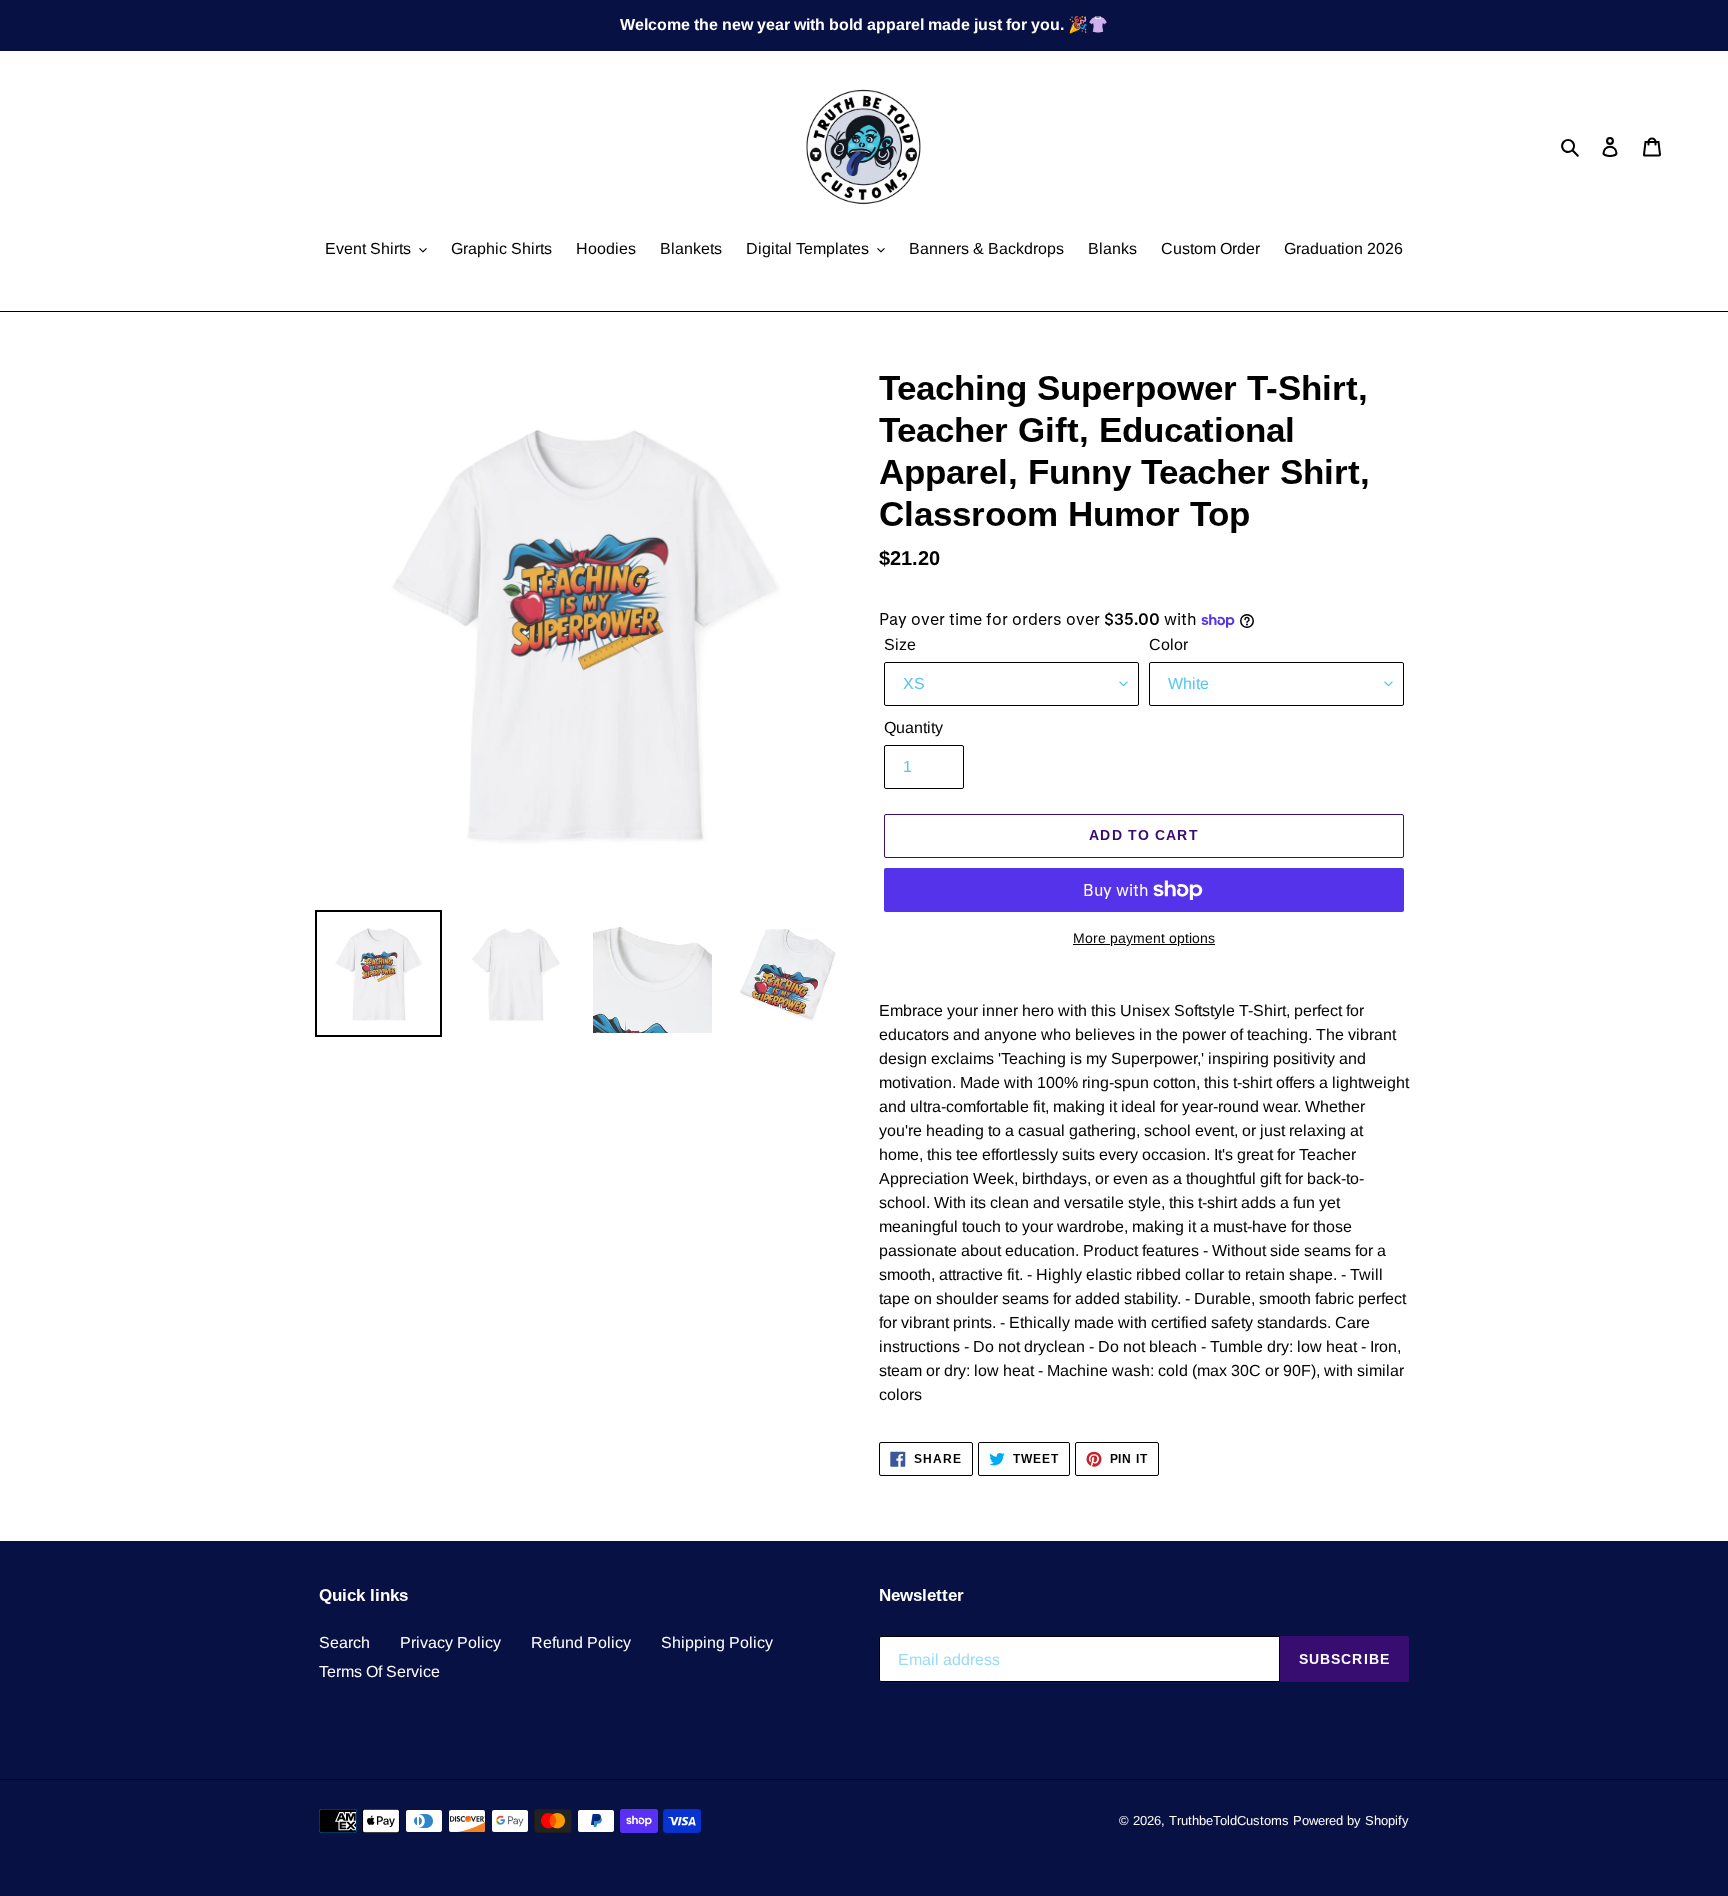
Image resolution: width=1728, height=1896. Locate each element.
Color (1168, 644)
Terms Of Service (379, 1671)
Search (344, 1642)
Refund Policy (581, 1642)
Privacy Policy (450, 1642)
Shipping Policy (717, 1642)
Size (900, 644)
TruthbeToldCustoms (1229, 1820)
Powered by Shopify (1351, 1820)
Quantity (913, 727)
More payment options (1144, 938)
